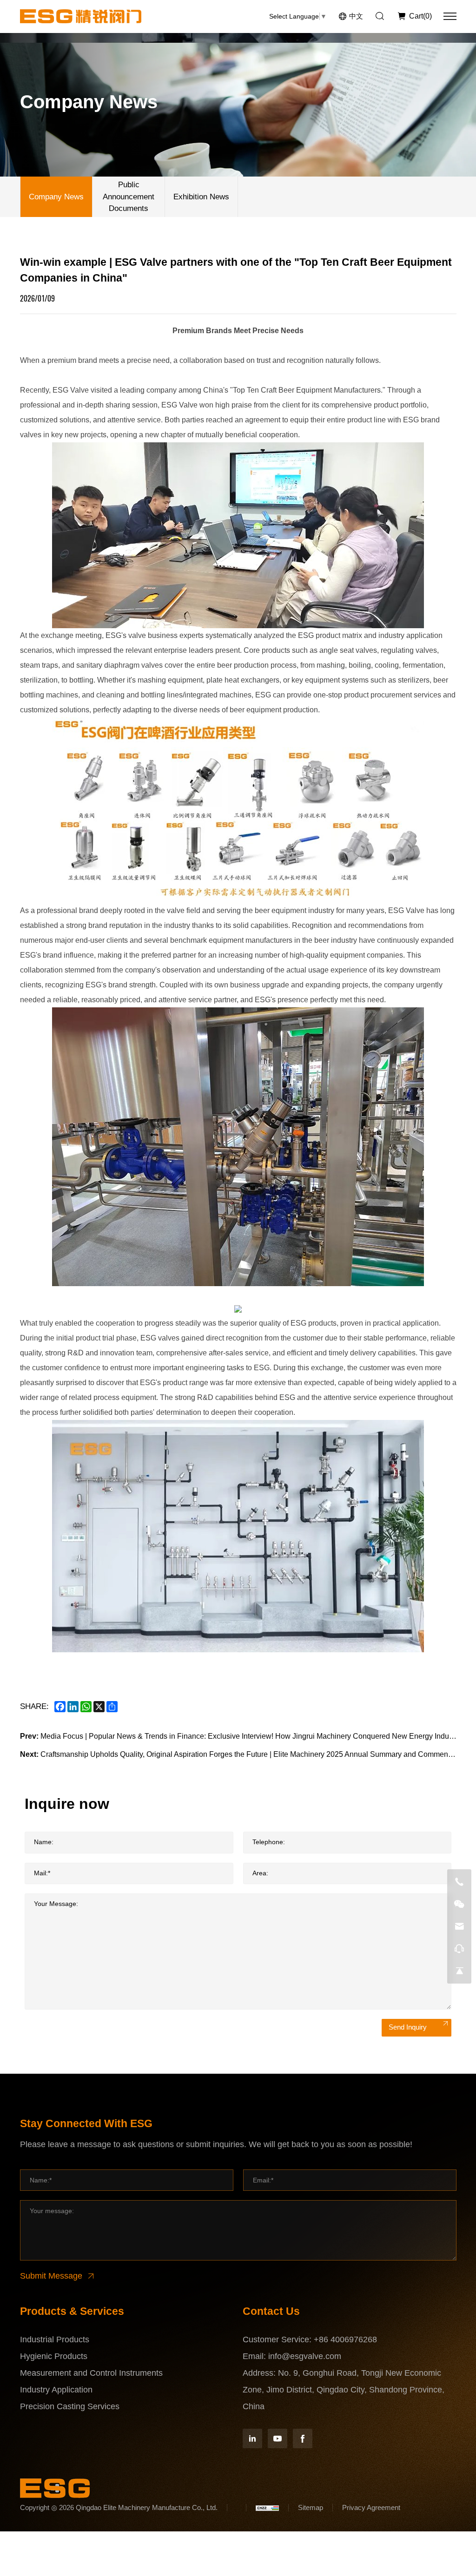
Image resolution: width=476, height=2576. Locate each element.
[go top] (459, 1971)
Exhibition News (201, 197)
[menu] (450, 16)
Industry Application (56, 2390)
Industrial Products (55, 2339)
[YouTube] (278, 2438)
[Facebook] (303, 2438)
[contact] (459, 1949)
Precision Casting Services (70, 2406)
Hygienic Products (54, 2356)
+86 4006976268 (345, 2339)
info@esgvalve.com (305, 2356)
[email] (459, 1926)
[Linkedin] (252, 2438)
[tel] (459, 1882)
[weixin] (459, 1904)
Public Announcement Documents (129, 197)
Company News (56, 197)
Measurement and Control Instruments (91, 2373)
